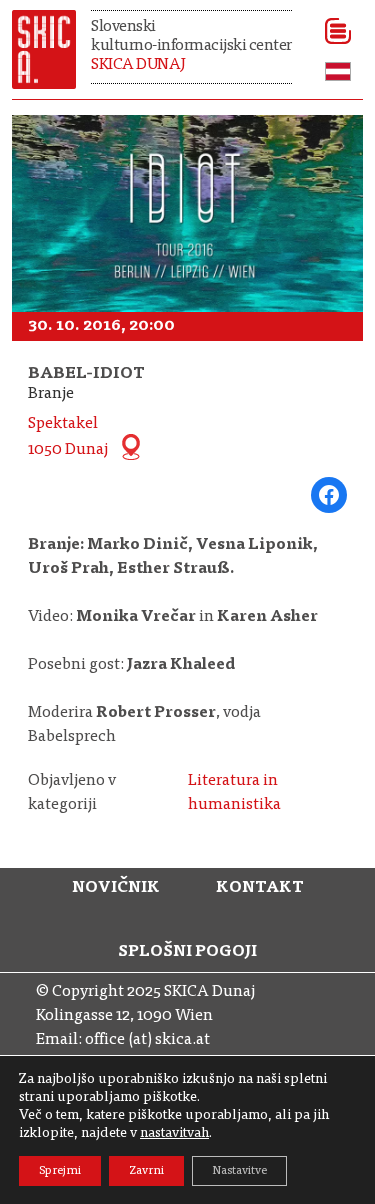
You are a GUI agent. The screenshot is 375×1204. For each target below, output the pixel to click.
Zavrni (146, 1171)
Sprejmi (60, 1171)
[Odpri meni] (331, 31)
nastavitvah (174, 1134)
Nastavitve (239, 1171)
